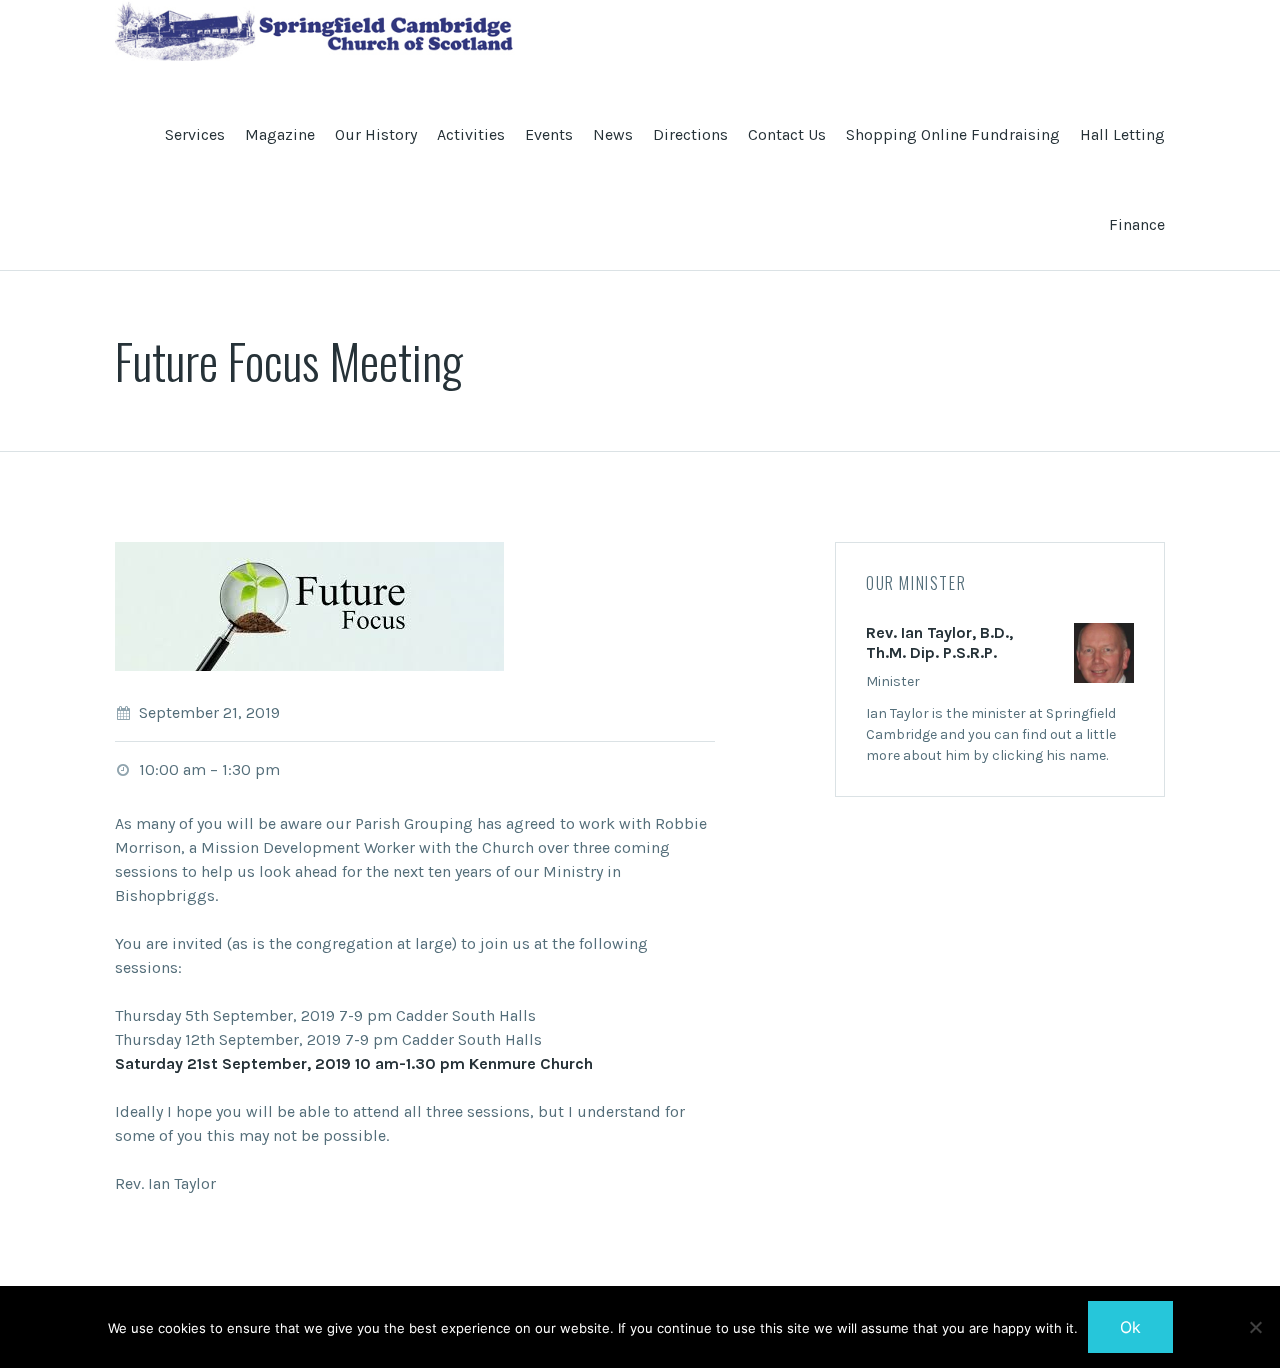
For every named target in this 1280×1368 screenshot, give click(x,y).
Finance (1137, 224)
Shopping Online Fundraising (953, 134)
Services (195, 134)
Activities (471, 134)
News (613, 134)
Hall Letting (1122, 134)
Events (549, 134)
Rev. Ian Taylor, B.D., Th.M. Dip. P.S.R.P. (939, 642)
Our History (376, 134)
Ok (1130, 1327)
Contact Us (787, 134)
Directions (690, 134)
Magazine (280, 134)
